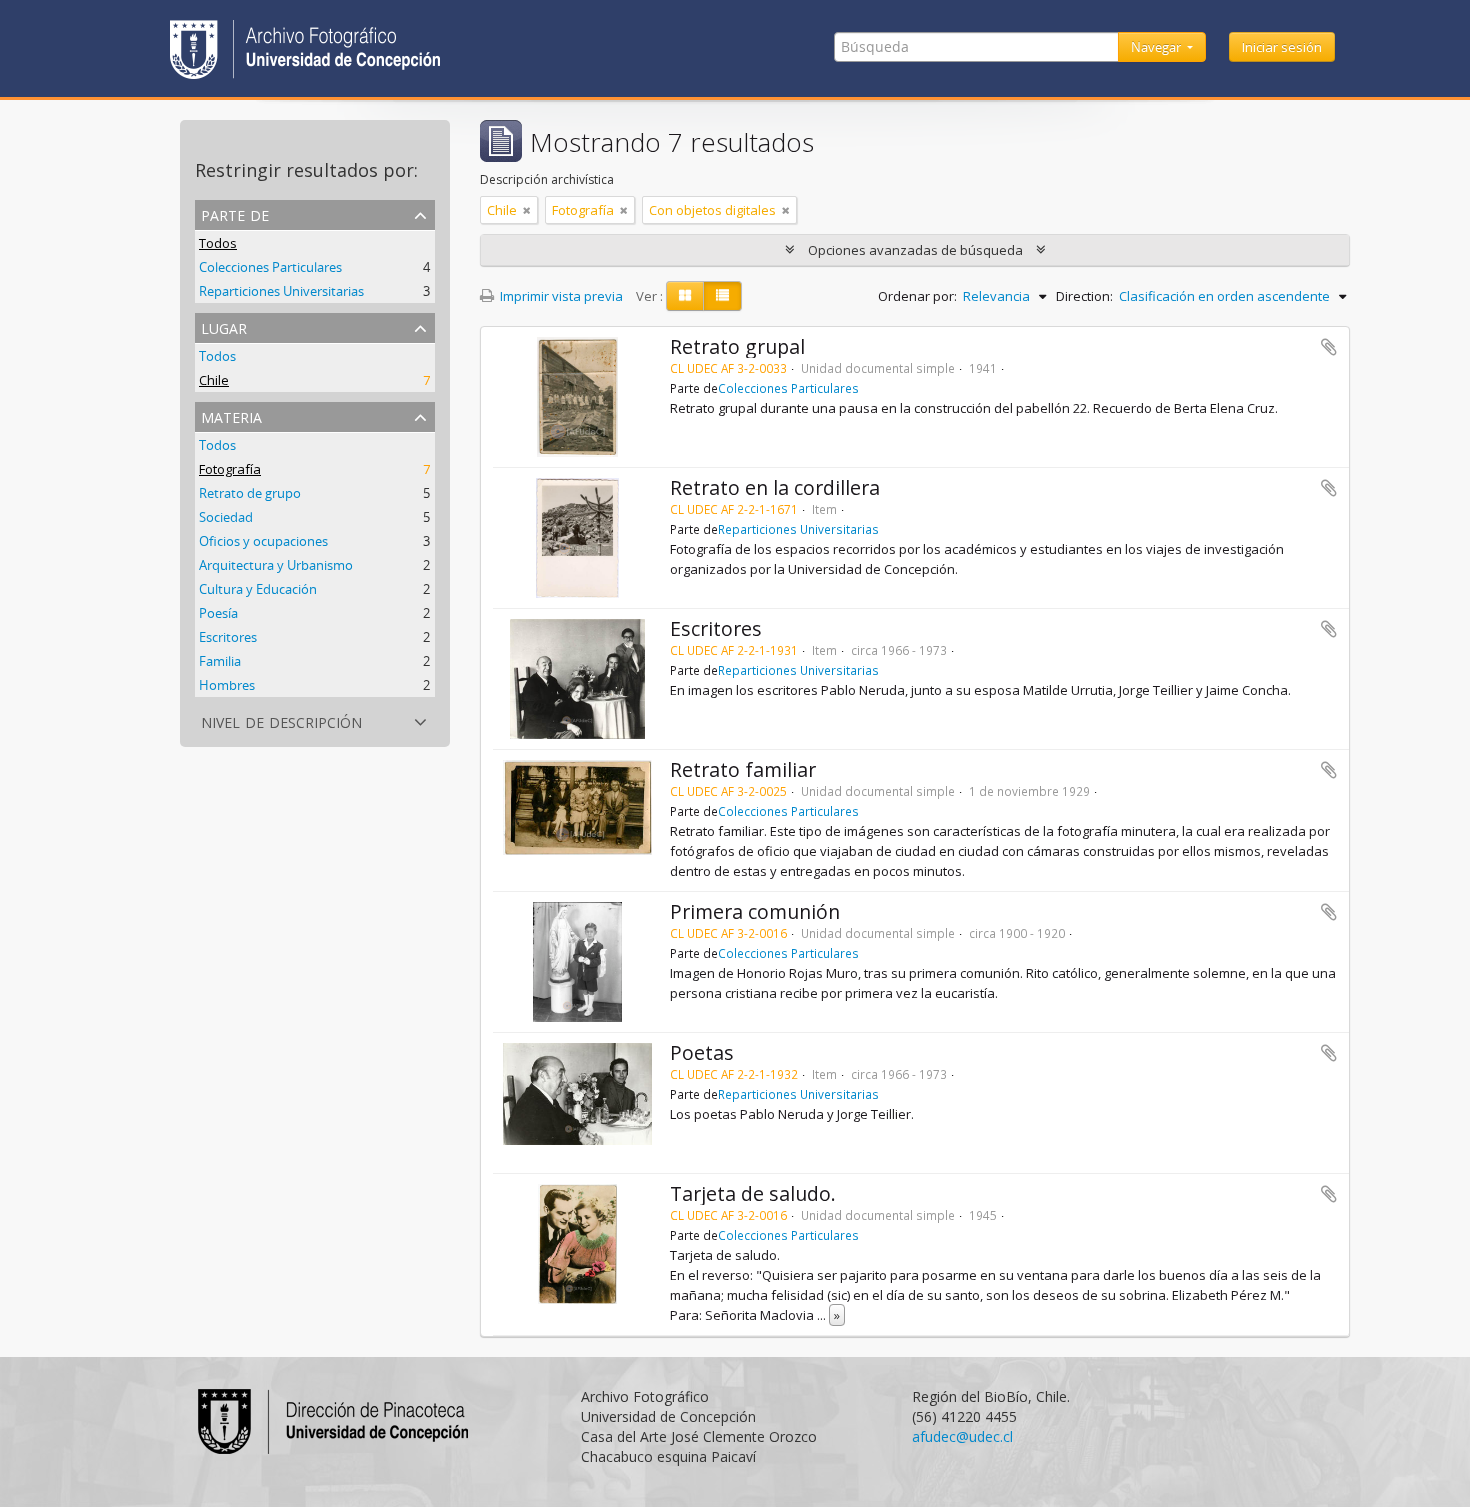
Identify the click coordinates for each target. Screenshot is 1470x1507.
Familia (220, 661)
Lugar (224, 326)
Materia (231, 415)
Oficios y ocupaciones (263, 541)
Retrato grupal (737, 346)
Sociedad (226, 517)
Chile (214, 380)
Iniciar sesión (1282, 47)
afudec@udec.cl (962, 1436)
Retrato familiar (743, 769)
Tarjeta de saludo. (753, 1193)
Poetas (702, 1052)
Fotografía (230, 469)
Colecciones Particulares (270, 267)
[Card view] (685, 296)
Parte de (235, 213)
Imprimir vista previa (560, 296)
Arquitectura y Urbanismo (276, 565)
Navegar (1157, 47)
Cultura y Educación (258, 589)
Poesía (218, 613)
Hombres (227, 685)
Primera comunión (755, 911)
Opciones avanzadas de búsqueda (915, 250)
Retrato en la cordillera (775, 487)
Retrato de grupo (250, 493)
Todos (218, 243)
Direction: (1084, 296)
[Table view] (722, 296)
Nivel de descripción (281, 720)
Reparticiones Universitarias (281, 291)
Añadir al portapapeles (1329, 347)
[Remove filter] (527, 210)
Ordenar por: (917, 296)
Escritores (228, 637)
